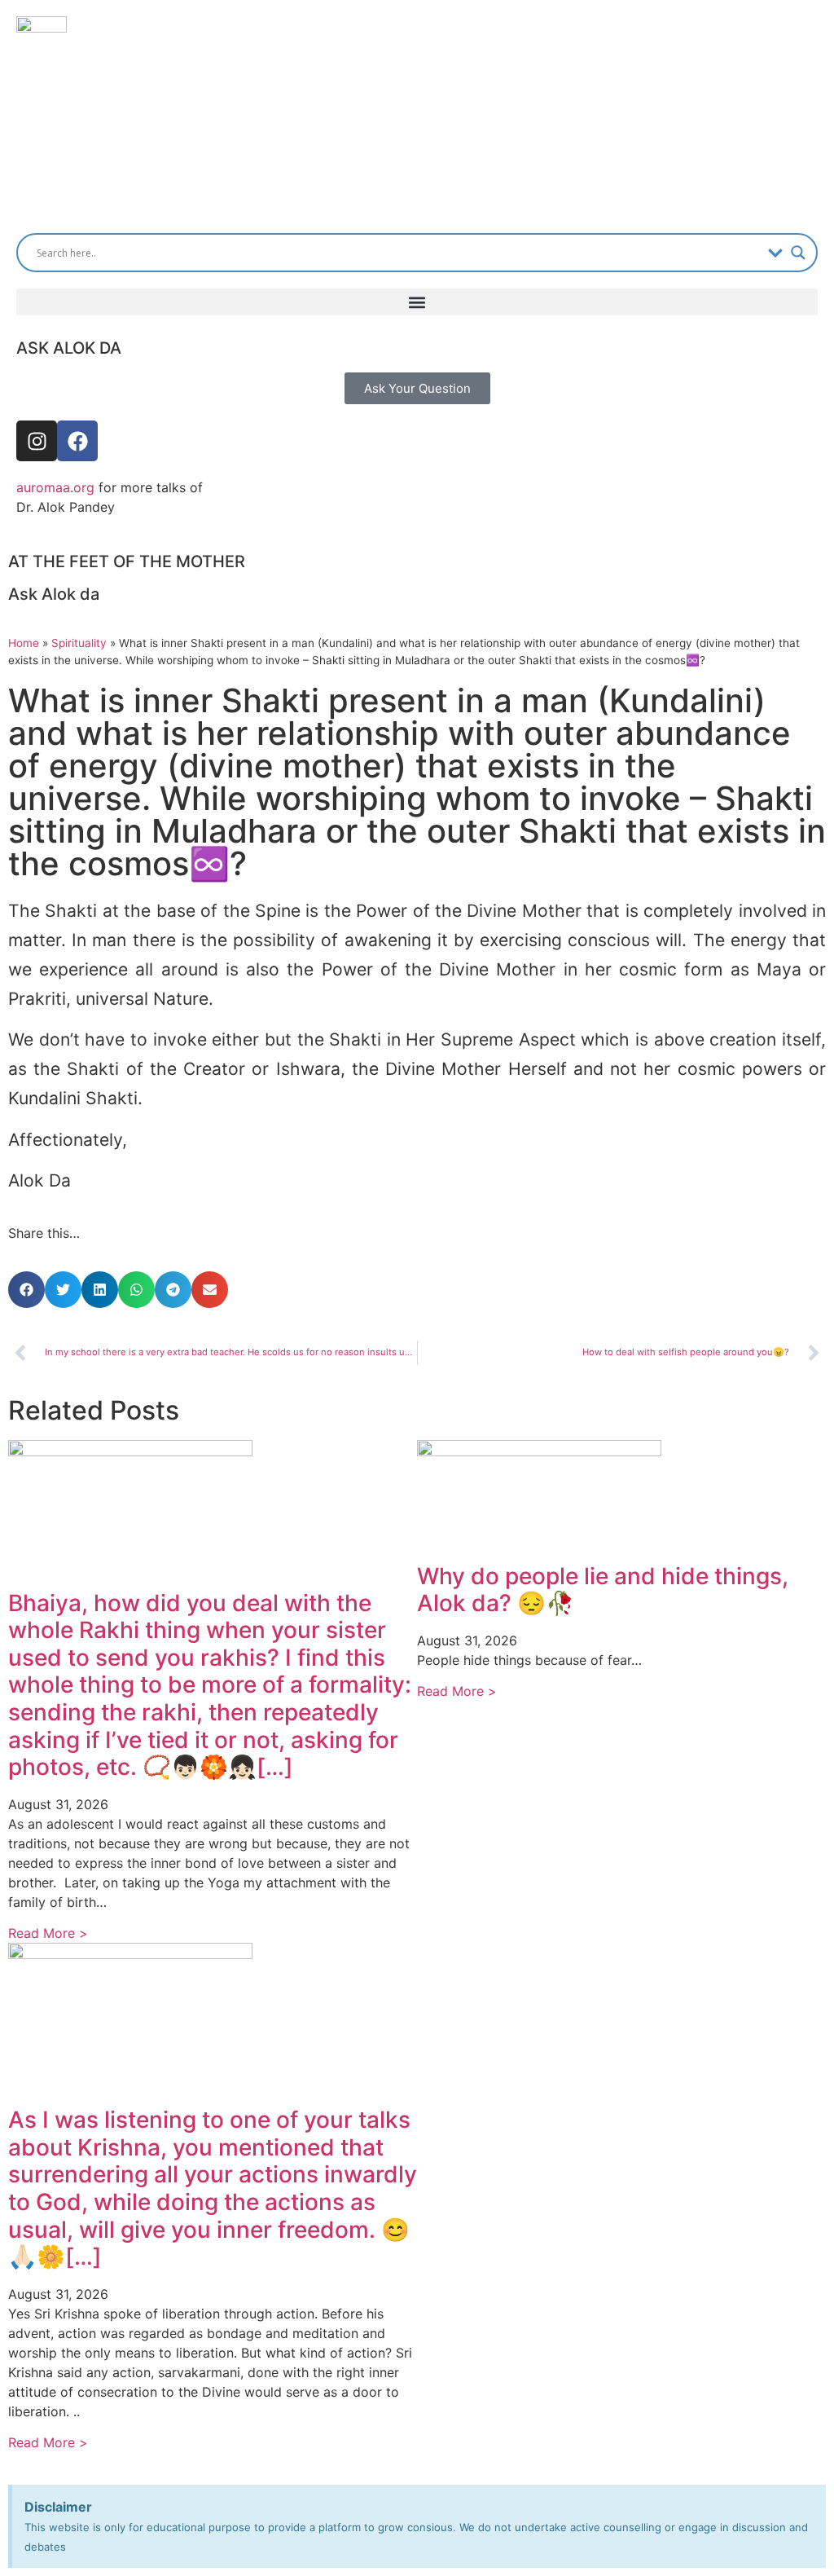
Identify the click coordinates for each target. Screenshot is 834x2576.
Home (24, 643)
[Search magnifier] (798, 253)
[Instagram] (37, 441)
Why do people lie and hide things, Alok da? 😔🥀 (603, 1590)
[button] (417, 302)
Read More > (48, 1933)
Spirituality (79, 643)
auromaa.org (55, 487)
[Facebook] (77, 441)
